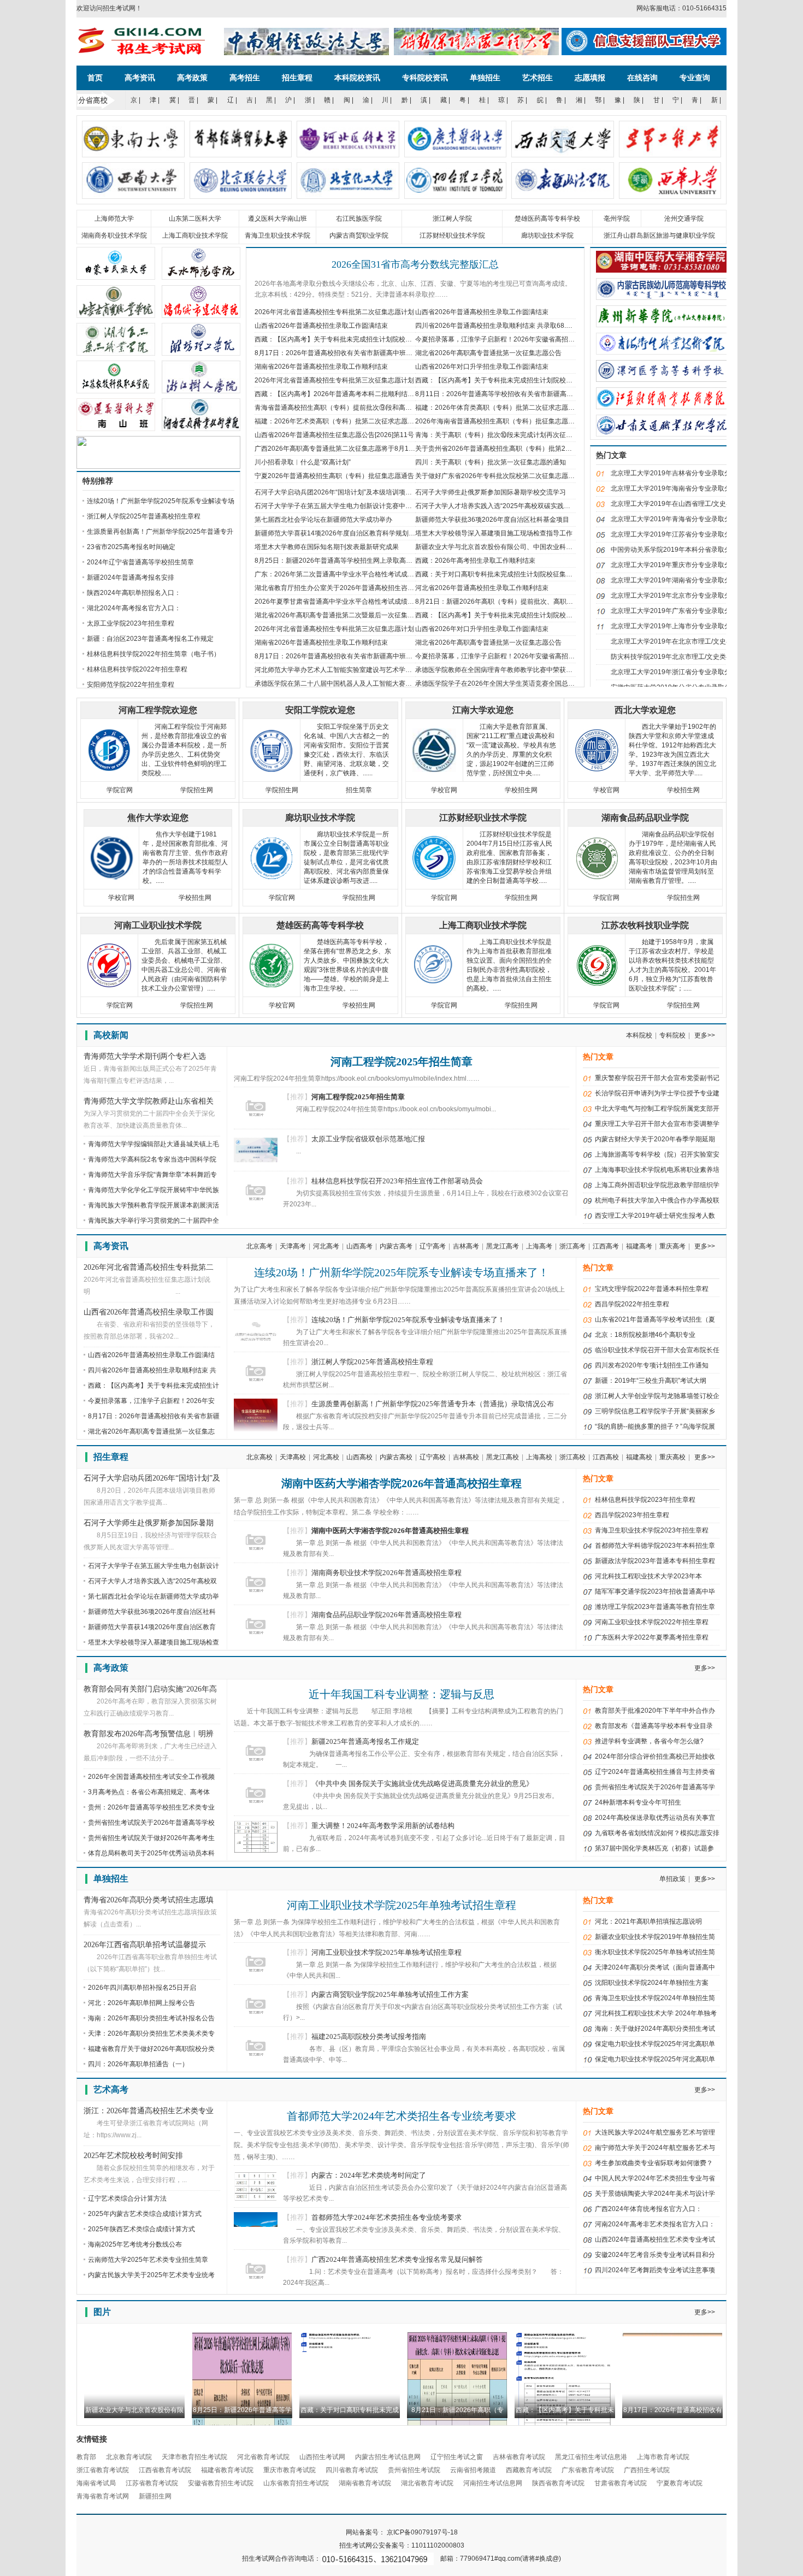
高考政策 (192, 78)
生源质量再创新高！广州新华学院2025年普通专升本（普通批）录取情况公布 (433, 1404)
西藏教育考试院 (529, 2470)
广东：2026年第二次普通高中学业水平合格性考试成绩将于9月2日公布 (358, 574)
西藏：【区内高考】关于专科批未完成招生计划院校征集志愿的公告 (353, 339)
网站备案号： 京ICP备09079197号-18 (402, 2532)
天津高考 (293, 1246)
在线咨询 (642, 78)
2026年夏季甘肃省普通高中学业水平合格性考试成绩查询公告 (344, 602)
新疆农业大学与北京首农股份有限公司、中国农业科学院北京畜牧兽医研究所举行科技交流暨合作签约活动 (569, 547)
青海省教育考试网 (103, 2496)
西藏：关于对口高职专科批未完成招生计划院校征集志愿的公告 (507, 574)
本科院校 (639, 1035)
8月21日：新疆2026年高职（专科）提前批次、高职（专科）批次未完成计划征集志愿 (540, 602)
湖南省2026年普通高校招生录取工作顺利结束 (321, 367)
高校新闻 (111, 1035)
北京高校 (259, 1457)
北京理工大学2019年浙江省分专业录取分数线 (677, 672)
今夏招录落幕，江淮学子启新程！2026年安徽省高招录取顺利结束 (511, 339)
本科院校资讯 (357, 78)
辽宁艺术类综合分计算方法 (127, 2198)
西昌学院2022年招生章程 (632, 1304)
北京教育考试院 (129, 2457)
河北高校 (326, 1457)
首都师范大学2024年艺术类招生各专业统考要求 (401, 2116)
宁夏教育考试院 (680, 2483)
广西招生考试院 (647, 2470)
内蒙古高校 (396, 1457)
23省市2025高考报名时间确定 (131, 547)
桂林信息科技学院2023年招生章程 (645, 1500)
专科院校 (672, 1035)
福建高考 (639, 1246)
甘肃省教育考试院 (621, 2483)
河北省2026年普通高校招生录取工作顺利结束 (482, 588)
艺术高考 (111, 2089)
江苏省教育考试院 (152, 2483)
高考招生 (245, 78)
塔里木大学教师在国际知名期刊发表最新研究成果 (327, 547)
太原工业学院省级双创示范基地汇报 (368, 1139)
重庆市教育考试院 (290, 2470)
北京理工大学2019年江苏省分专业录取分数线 (677, 534)
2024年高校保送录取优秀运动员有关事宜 (655, 1818)
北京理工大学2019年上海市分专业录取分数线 (677, 626)
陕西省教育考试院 (558, 2483)
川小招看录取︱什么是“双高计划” (303, 462)
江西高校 (606, 1457)
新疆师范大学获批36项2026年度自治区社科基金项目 (492, 520)
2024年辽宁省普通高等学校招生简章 (140, 562)
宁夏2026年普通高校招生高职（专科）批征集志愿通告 (334, 476)
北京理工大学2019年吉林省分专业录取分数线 (677, 473)
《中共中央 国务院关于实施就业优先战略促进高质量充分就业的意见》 (422, 1784)
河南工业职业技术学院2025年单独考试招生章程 (401, 1905)
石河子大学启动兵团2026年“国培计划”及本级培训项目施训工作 (346, 492)
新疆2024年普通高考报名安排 (131, 577)
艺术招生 (538, 78)
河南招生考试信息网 (493, 2483)
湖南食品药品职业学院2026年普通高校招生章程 (386, 1615)
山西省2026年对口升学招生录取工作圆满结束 (482, 367)
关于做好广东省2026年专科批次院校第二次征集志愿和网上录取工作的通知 (524, 476)
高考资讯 (140, 78)
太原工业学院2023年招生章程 (131, 623)
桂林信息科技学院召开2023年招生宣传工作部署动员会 (397, 1181)
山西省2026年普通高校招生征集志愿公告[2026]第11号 (334, 435)
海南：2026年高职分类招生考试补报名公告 (151, 2018)
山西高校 (359, 1457)
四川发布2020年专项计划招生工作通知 (652, 1365)
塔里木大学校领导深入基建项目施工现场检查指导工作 (494, 533)
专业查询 (695, 78)
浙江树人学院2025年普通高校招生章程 (144, 516)
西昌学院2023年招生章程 (632, 1515)
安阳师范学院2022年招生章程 (131, 685)
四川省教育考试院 (352, 2470)
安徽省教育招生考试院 (221, 2483)
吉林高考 (466, 1246)
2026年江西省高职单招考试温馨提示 (145, 1945)
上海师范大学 (114, 219)
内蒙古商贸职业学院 (359, 235)
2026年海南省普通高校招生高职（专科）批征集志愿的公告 (501, 421)
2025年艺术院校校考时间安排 (133, 2156)
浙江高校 (572, 1457)
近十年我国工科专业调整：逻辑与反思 (401, 1694)
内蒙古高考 (396, 1246)
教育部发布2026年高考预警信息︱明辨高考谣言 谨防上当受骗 (149, 1735)
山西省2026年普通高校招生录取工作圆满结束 (482, 312)
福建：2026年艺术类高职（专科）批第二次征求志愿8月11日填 (347, 421)
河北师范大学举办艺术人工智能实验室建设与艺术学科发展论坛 (346, 670)
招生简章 (359, 790)
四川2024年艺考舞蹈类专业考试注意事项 (655, 2270)
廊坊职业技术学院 (547, 235)
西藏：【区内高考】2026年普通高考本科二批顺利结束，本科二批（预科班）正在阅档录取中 (390, 394)
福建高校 (639, 1457)
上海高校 (539, 1457)
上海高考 (539, 1246)
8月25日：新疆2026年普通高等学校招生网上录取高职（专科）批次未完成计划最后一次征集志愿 (396, 561)
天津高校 (293, 1457)
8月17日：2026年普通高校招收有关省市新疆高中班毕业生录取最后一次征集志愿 (373, 353)
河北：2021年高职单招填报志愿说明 (648, 1921)
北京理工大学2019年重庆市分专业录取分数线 (677, 565)
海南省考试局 (96, 2483)
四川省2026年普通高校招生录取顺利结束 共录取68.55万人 (501, 326)
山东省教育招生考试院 (296, 2483)
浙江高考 (572, 1246)
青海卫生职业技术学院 (277, 235)
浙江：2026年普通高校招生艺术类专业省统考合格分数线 (149, 2112)
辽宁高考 (433, 1246)
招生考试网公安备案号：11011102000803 (402, 2545)
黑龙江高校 (503, 1457)
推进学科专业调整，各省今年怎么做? (649, 1741)
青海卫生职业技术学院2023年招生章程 (652, 1530)
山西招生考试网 (322, 2457)
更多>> (705, 1035)
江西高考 (606, 1246)
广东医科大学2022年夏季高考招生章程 (652, 1637)
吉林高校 (466, 1457)
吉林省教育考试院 (519, 2457)
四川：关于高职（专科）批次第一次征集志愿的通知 (491, 462)
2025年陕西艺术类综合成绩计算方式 (141, 2229)
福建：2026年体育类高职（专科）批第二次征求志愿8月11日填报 (510, 408)
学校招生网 (521, 790)
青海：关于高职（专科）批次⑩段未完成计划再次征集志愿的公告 (510, 435)
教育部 (86, 2457)
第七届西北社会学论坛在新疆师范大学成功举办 (323, 520)
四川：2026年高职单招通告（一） (138, 2064)
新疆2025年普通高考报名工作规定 (365, 1741)
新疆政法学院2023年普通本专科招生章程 (655, 1561)
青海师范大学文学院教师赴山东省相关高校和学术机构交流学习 (149, 1102)
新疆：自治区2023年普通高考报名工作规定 (150, 639)
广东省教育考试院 (588, 2470)
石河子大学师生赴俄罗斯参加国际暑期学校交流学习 (491, 492)
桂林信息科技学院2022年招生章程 (137, 669)
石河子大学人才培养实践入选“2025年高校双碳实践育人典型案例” (510, 506)
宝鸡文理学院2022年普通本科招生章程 (652, 1289)
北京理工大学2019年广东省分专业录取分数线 (677, 611)
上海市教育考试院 (663, 2457)
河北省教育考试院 (263, 2457)
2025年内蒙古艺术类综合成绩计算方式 (145, 2214)
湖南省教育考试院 (365, 2483)
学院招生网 (197, 790)
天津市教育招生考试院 (194, 2457)
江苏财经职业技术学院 (452, 235)
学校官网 (444, 790)
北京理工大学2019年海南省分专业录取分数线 (677, 488)
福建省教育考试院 (227, 2470)
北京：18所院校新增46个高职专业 (645, 1335)
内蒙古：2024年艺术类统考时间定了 (369, 2175)
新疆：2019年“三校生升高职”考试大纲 (651, 1381)
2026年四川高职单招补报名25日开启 (142, 1988)
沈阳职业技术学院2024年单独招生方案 (652, 1983)
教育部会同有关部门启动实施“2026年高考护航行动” (150, 1690)
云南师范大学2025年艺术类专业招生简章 (148, 2260)
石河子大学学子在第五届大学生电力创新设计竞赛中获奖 (336, 506)
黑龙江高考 (503, 1246)
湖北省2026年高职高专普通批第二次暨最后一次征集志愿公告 (344, 615)
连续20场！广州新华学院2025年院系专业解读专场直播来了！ (401, 1272)
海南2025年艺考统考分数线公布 (135, 2244)
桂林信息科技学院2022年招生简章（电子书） (153, 654)
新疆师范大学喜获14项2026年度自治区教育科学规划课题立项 (345, 533)
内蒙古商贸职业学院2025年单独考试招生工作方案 (390, 1994)
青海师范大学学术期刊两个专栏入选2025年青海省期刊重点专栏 (145, 1057)
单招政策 (672, 1879)
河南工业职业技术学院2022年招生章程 (652, 1622)
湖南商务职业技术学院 (114, 235)
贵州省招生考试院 (414, 2470)
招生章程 (297, 78)
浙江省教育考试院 (103, 2470)
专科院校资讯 (425, 78)
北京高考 (259, 1246)
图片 (102, 2312)
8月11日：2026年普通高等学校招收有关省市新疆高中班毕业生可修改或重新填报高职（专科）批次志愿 (566, 394)
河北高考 (326, 1246)
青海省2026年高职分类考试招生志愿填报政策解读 (149, 1901)
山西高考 (359, 1246)
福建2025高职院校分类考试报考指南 (369, 2036)
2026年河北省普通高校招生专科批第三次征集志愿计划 (334, 380)
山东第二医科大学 (195, 219)
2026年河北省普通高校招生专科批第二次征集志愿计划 (334, 312)
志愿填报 (590, 78)
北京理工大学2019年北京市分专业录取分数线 (677, 596)
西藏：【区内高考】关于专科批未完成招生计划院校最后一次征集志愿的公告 (527, 380)
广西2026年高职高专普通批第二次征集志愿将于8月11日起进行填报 (353, 449)
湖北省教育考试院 (427, 2483)
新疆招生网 (155, 2496)
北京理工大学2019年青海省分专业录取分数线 (677, 519)
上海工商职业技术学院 (195, 235)
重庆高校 (672, 1457)
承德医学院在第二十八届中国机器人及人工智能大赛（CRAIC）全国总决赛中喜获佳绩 (380, 683)
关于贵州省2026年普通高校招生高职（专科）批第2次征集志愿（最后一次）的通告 (536, 449)
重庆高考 (672, 1246)
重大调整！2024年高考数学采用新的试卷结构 (383, 1826)
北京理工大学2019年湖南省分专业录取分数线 (677, 580)
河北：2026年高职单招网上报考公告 (141, 2003)
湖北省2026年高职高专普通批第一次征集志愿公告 (488, 353)
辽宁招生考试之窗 (457, 2457)
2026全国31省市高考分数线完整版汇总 (415, 264)
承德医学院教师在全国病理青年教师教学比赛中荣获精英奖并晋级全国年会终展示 (533, 670)
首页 (95, 78)
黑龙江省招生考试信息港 (591, 2457)
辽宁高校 (433, 1457)
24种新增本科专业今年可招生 (638, 1802)
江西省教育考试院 (165, 2470)
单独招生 (485, 78)
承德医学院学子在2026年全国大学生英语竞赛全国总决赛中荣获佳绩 (515, 683)
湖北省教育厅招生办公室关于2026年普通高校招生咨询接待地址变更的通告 (364, 588)
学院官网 (120, 790)
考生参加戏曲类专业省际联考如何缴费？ (654, 2163)
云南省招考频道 (473, 2470)
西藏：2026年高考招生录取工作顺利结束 (475, 561)
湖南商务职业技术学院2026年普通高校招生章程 (386, 1573)
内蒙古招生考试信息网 (388, 2457)
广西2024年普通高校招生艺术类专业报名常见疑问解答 (397, 2259)
